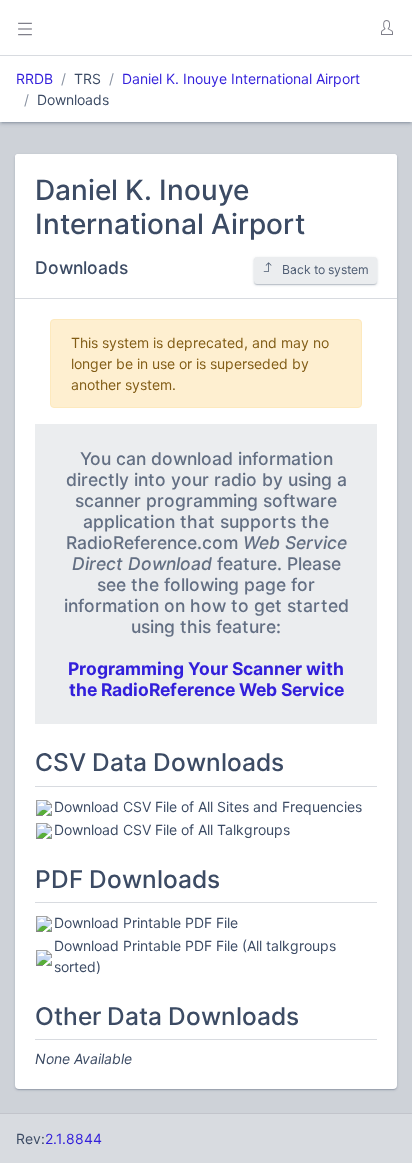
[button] (386, 28)
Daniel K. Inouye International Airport (241, 78)
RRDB (34, 78)
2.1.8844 (73, 1138)
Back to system (325, 269)
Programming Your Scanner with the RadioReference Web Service (206, 679)
